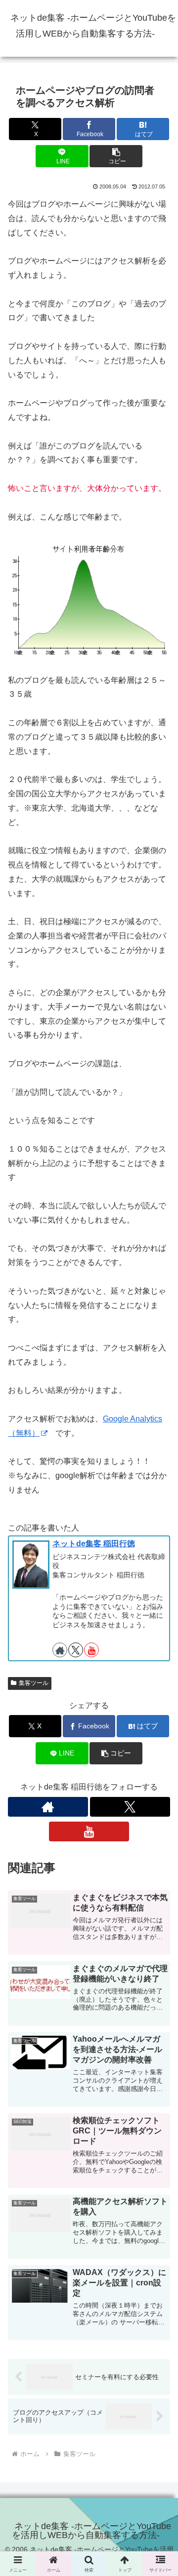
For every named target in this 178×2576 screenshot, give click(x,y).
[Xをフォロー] (76, 1650)
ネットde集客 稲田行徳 (94, 1544)
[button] (116, 156)
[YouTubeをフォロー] (91, 1650)
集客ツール (34, 1683)
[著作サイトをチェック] (60, 1650)
